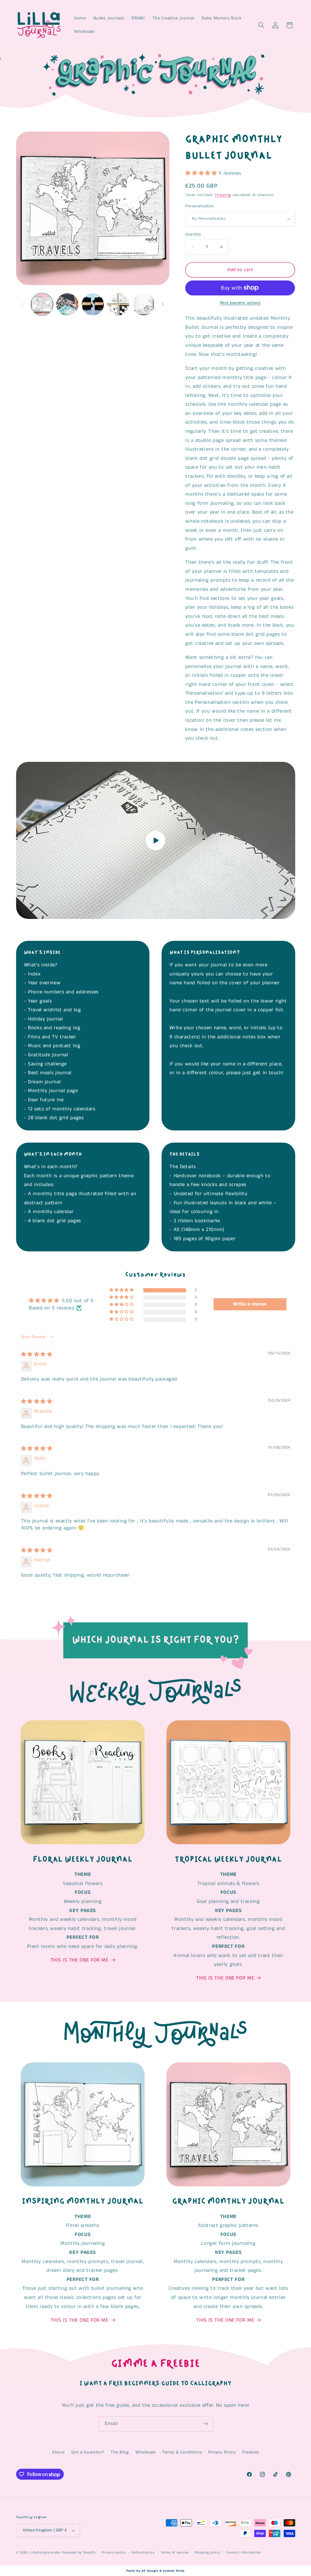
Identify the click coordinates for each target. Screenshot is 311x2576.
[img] (37, 1355)
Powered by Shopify (79, 2553)
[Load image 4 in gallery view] (118, 304)
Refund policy (143, 2553)
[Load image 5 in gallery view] (144, 304)
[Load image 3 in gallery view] (93, 304)
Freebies (251, 2452)
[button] (261, 25)
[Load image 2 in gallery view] (67, 304)
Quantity (193, 234)
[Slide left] (23, 304)
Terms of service (175, 2553)
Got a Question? (88, 2452)
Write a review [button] (250, 1304)
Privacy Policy (222, 2452)
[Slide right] (163, 304)
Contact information (244, 2553)
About (58, 2452)
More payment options (240, 303)
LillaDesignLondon (45, 2553)
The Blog (120, 2452)
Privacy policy (114, 2553)
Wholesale (146, 2452)
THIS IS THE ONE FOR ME (80, 1960)
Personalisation (200, 206)
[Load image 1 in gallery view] (42, 304)
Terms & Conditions (182, 2452)
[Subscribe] (206, 2424)
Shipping (223, 195)
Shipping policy (208, 2553)
